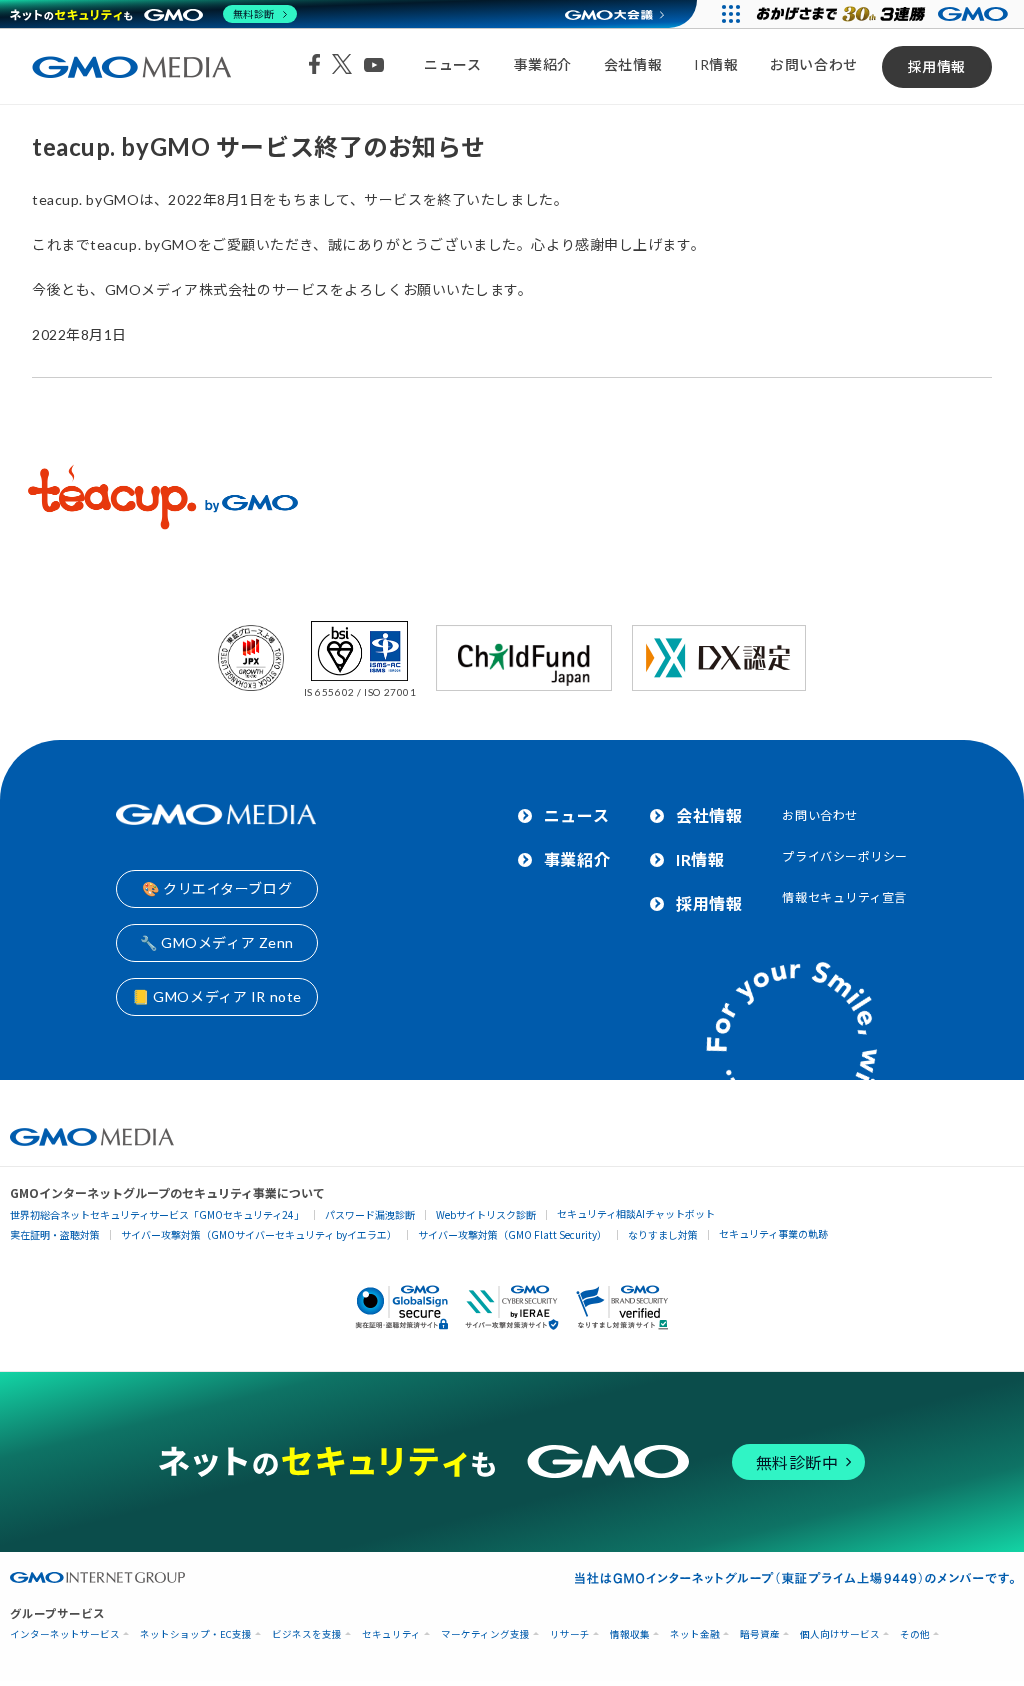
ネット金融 (695, 1634)
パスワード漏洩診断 (370, 1214)
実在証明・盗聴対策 (55, 1234)
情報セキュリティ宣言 (844, 897)
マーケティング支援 (485, 1634)
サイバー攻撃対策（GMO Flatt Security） (512, 1234)
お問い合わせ (813, 64)
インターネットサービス (65, 1634)
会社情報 (633, 64)
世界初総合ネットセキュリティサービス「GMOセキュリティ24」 (157, 1214)
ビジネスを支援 (307, 1634)
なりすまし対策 (663, 1234)
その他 (915, 1634)
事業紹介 (543, 64)
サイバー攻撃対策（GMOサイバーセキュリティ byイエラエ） (259, 1234)
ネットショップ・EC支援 (196, 1634)
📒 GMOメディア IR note (217, 996)
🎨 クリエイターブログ (217, 888)
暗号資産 (760, 1634)
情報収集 (630, 1634)
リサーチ (570, 1634)
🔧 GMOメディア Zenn (217, 942)
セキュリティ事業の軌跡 (773, 1233)
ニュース (452, 64)
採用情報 (937, 66)
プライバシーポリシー (845, 856)
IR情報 (716, 64)
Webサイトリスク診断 (486, 1214)
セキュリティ (391, 1634)
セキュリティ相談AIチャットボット (636, 1213)
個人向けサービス (840, 1634)
